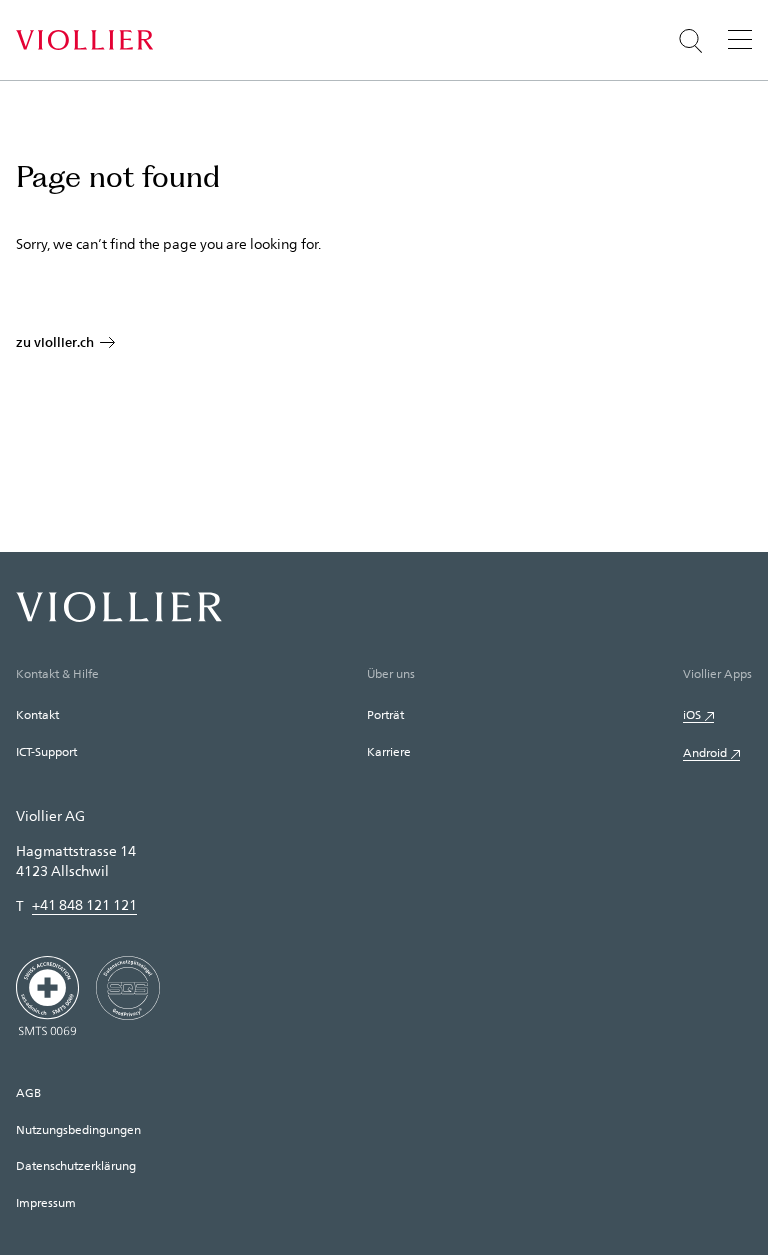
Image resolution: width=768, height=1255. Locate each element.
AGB (28, 1092)
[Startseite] (84, 40)
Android (705, 752)
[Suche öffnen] (691, 41)
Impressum (46, 1202)
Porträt (385, 714)
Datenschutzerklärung (76, 1165)
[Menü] (740, 39)
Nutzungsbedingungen (78, 1129)
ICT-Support (46, 751)
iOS (692, 714)
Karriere (389, 751)
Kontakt (37, 714)
